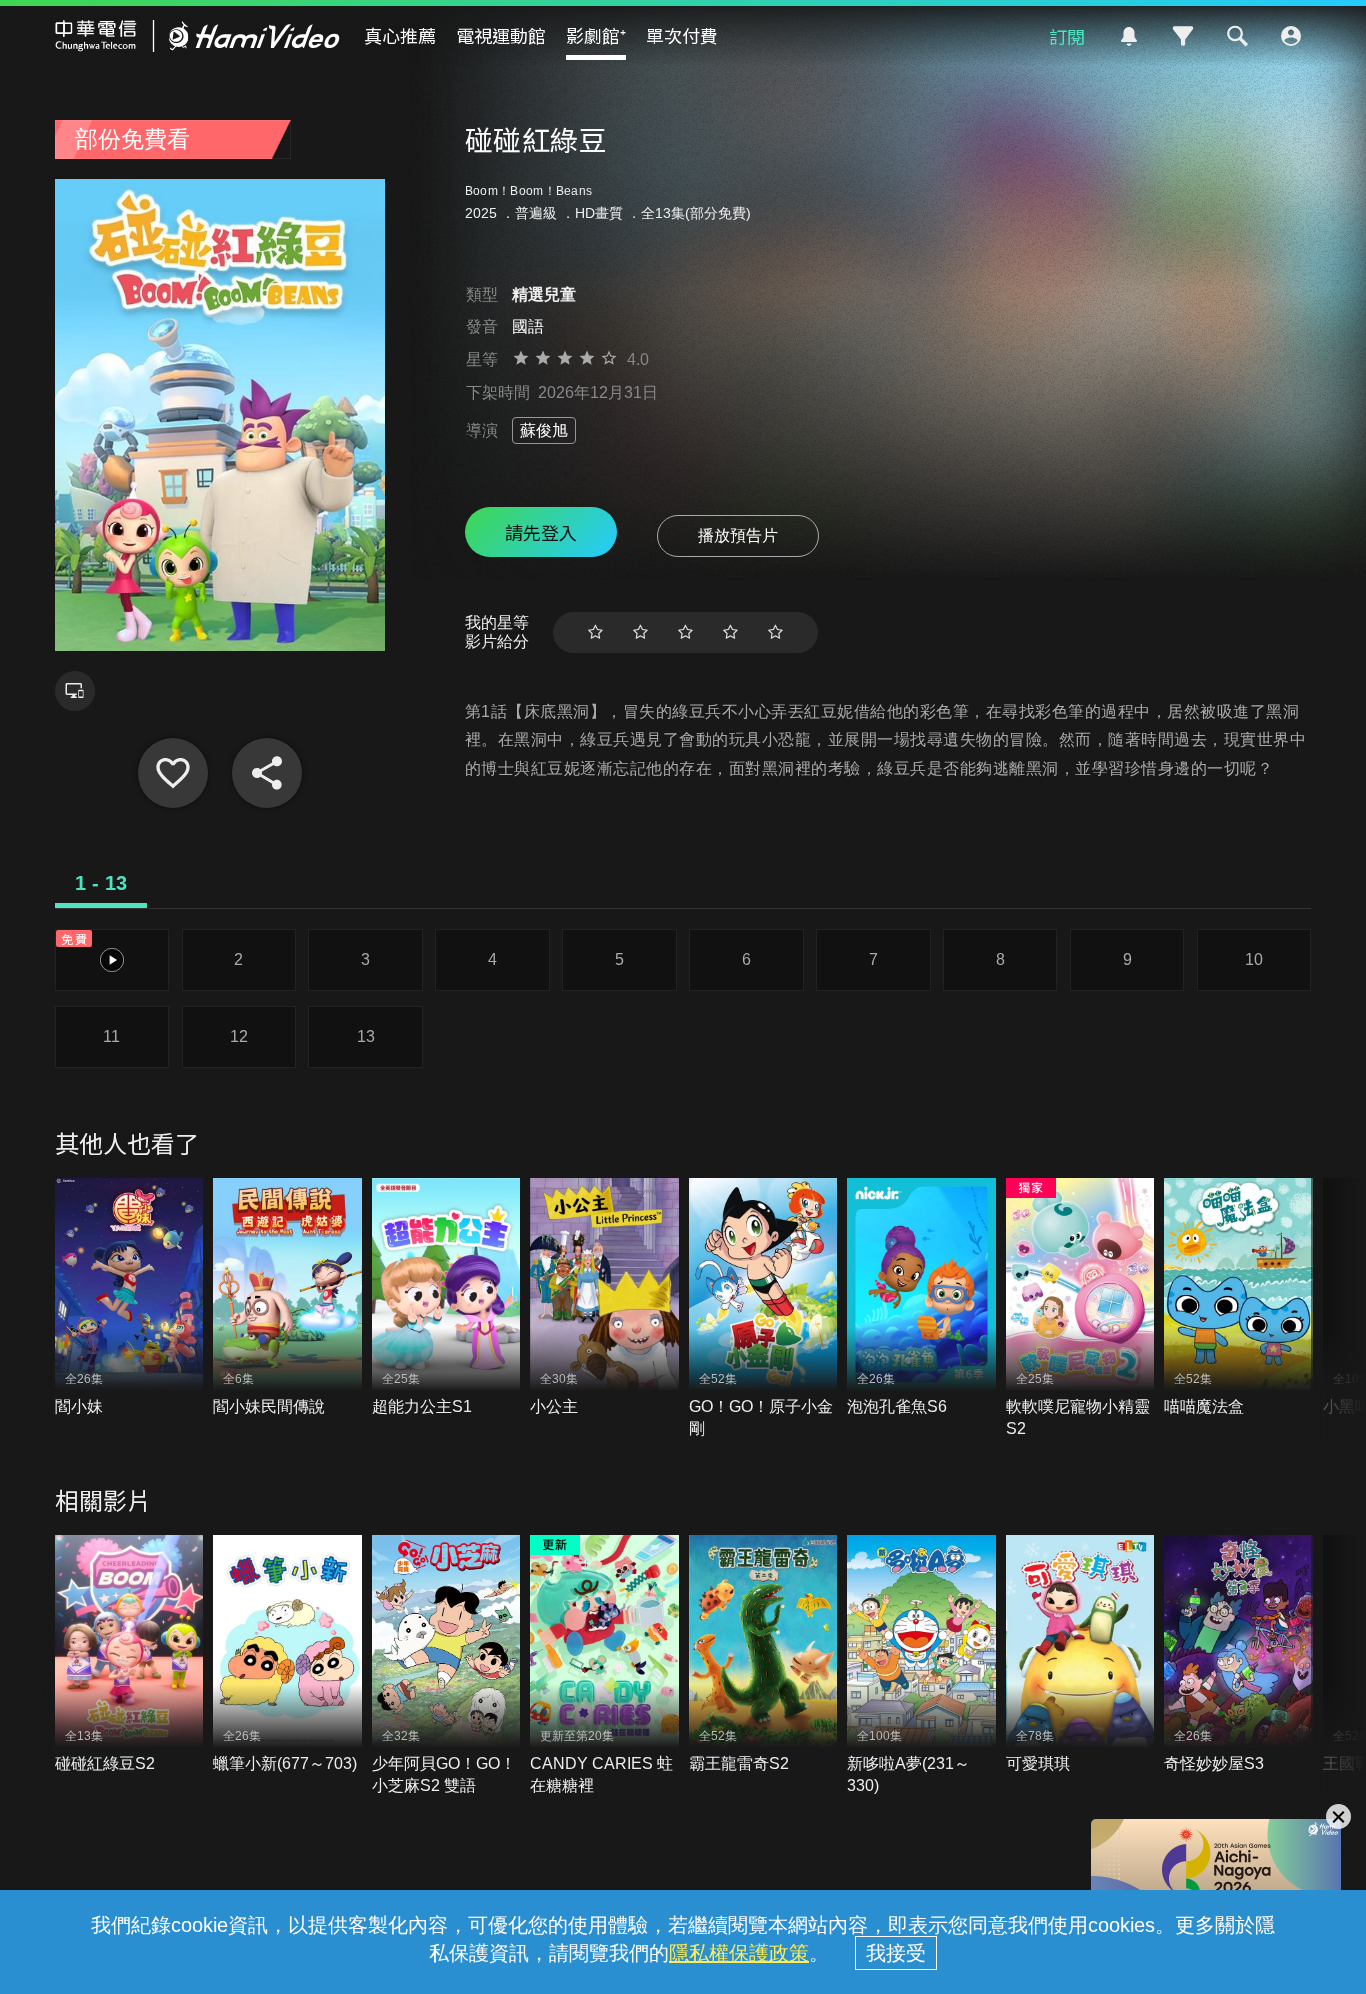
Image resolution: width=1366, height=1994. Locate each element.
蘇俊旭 (544, 430)
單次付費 (682, 35)
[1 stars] (595, 632)
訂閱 (1067, 36)
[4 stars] (730, 632)
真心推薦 (400, 35)
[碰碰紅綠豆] (173, 773)
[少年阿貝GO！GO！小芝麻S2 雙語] (446, 1666)
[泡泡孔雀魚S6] (921, 1298)
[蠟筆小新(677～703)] (287, 1655)
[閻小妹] (129, 1298)
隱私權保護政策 (739, 1953)
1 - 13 (101, 883)
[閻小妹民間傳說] (287, 1298)
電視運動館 (501, 35)
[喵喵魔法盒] (1238, 1298)
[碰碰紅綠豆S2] (129, 1655)
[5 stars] (775, 632)
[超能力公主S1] (446, 1298)
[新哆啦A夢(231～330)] (921, 1666)
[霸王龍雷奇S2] (763, 1655)
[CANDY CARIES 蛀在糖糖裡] (604, 1666)
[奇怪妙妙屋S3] (1238, 1655)
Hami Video (197, 36)
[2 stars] (640, 632)
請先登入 (541, 532)
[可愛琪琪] (1080, 1655)
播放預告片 (738, 535)
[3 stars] (685, 632)
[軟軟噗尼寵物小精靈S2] (1080, 1309)
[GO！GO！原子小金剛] (763, 1309)
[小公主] (604, 1298)
